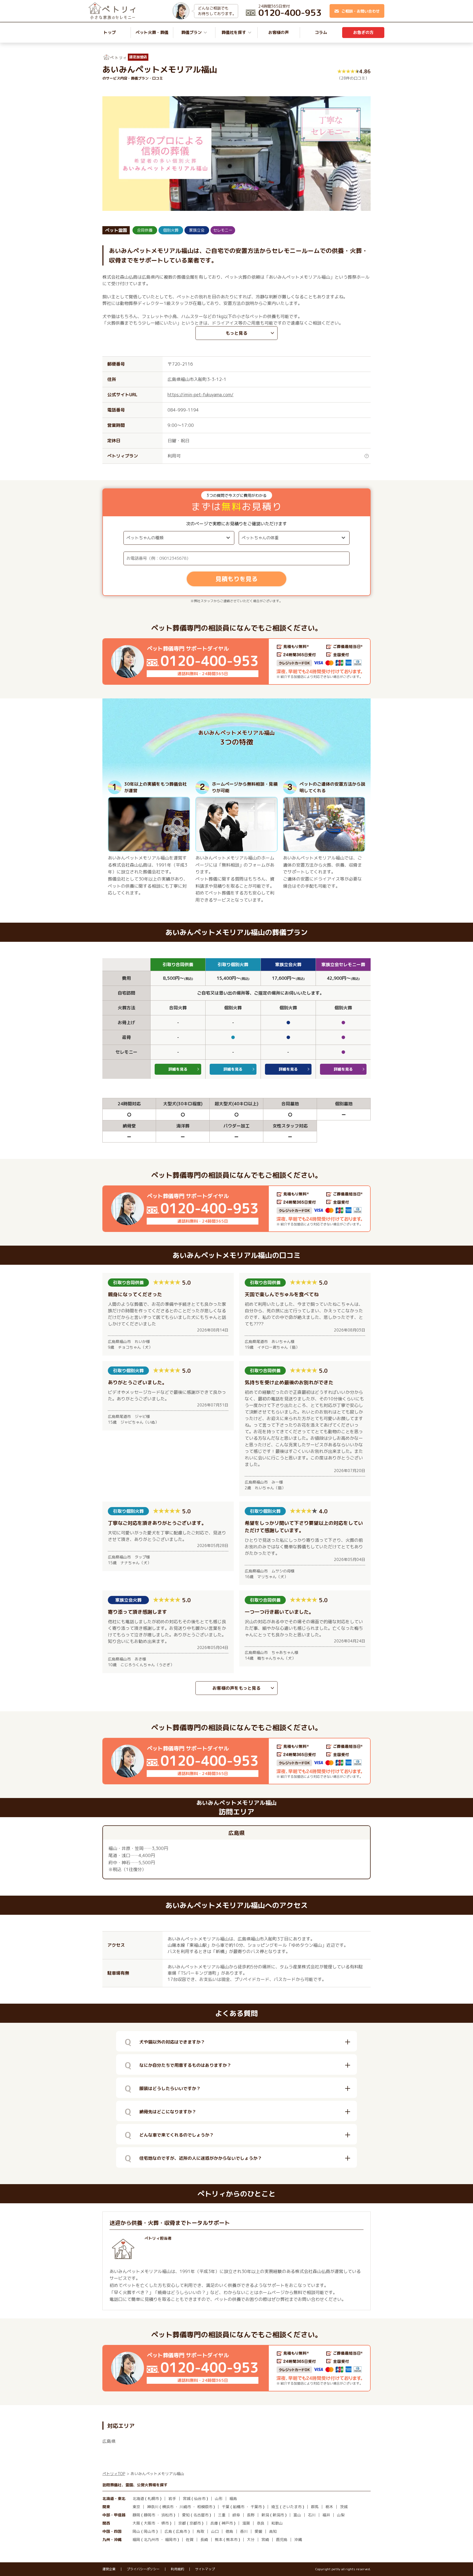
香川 (244, 2531)
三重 (222, 2515)
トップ (110, 32)
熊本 (219, 2539)
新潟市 (278, 2515)
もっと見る (236, 333)
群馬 (315, 2507)
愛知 (186, 2515)
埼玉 (275, 2507)
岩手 (172, 2498)
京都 (182, 2523)
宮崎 (265, 2539)
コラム (321, 32)
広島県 (109, 2441)
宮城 (187, 2498)
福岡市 (171, 2539)
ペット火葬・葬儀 (152, 32)
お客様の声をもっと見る (236, 1688)
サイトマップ (205, 2569)
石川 (312, 2515)
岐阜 (236, 2515)
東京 (136, 2507)
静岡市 (149, 2515)
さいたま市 (292, 2507)
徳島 (229, 2531)
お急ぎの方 (363, 32)
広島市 (181, 2531)
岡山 (136, 2531)
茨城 (344, 2507)
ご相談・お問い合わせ (360, 11)
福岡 (136, 2539)
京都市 (195, 2523)
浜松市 (167, 2515)
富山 (297, 2515)
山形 (219, 2498)
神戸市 (227, 2523)
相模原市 (205, 2507)
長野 (251, 2515)
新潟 (265, 2515)
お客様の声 (279, 32)
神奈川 (153, 2507)
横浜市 (168, 2507)
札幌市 (153, 2498)
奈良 (261, 2523)
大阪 (136, 2523)
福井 (326, 2515)
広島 (168, 2531)
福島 (233, 2498)
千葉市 (256, 2507)
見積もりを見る (236, 579)
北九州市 (151, 2539)
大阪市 (149, 2523)
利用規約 (177, 2569)
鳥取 (200, 2531)
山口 (215, 2531)
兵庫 (214, 2523)
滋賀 (246, 2523)
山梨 (341, 2515)
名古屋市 (201, 2515)
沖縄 (298, 2539)
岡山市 (149, 2531)
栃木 (329, 2507)
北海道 (138, 2498)
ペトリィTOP (114, 2474)
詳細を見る (178, 1069)
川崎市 (185, 2507)
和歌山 (277, 2523)
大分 (251, 2539)
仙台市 (200, 2498)
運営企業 (109, 2569)
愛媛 (258, 2531)
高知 (273, 2531)
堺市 (165, 2523)
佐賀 (190, 2539)
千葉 (226, 2507)
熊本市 (232, 2539)
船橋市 (239, 2507)
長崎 (204, 2539)
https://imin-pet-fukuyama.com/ (201, 395)
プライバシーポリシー (143, 2569)
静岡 (136, 2515)
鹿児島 (282, 2539)
